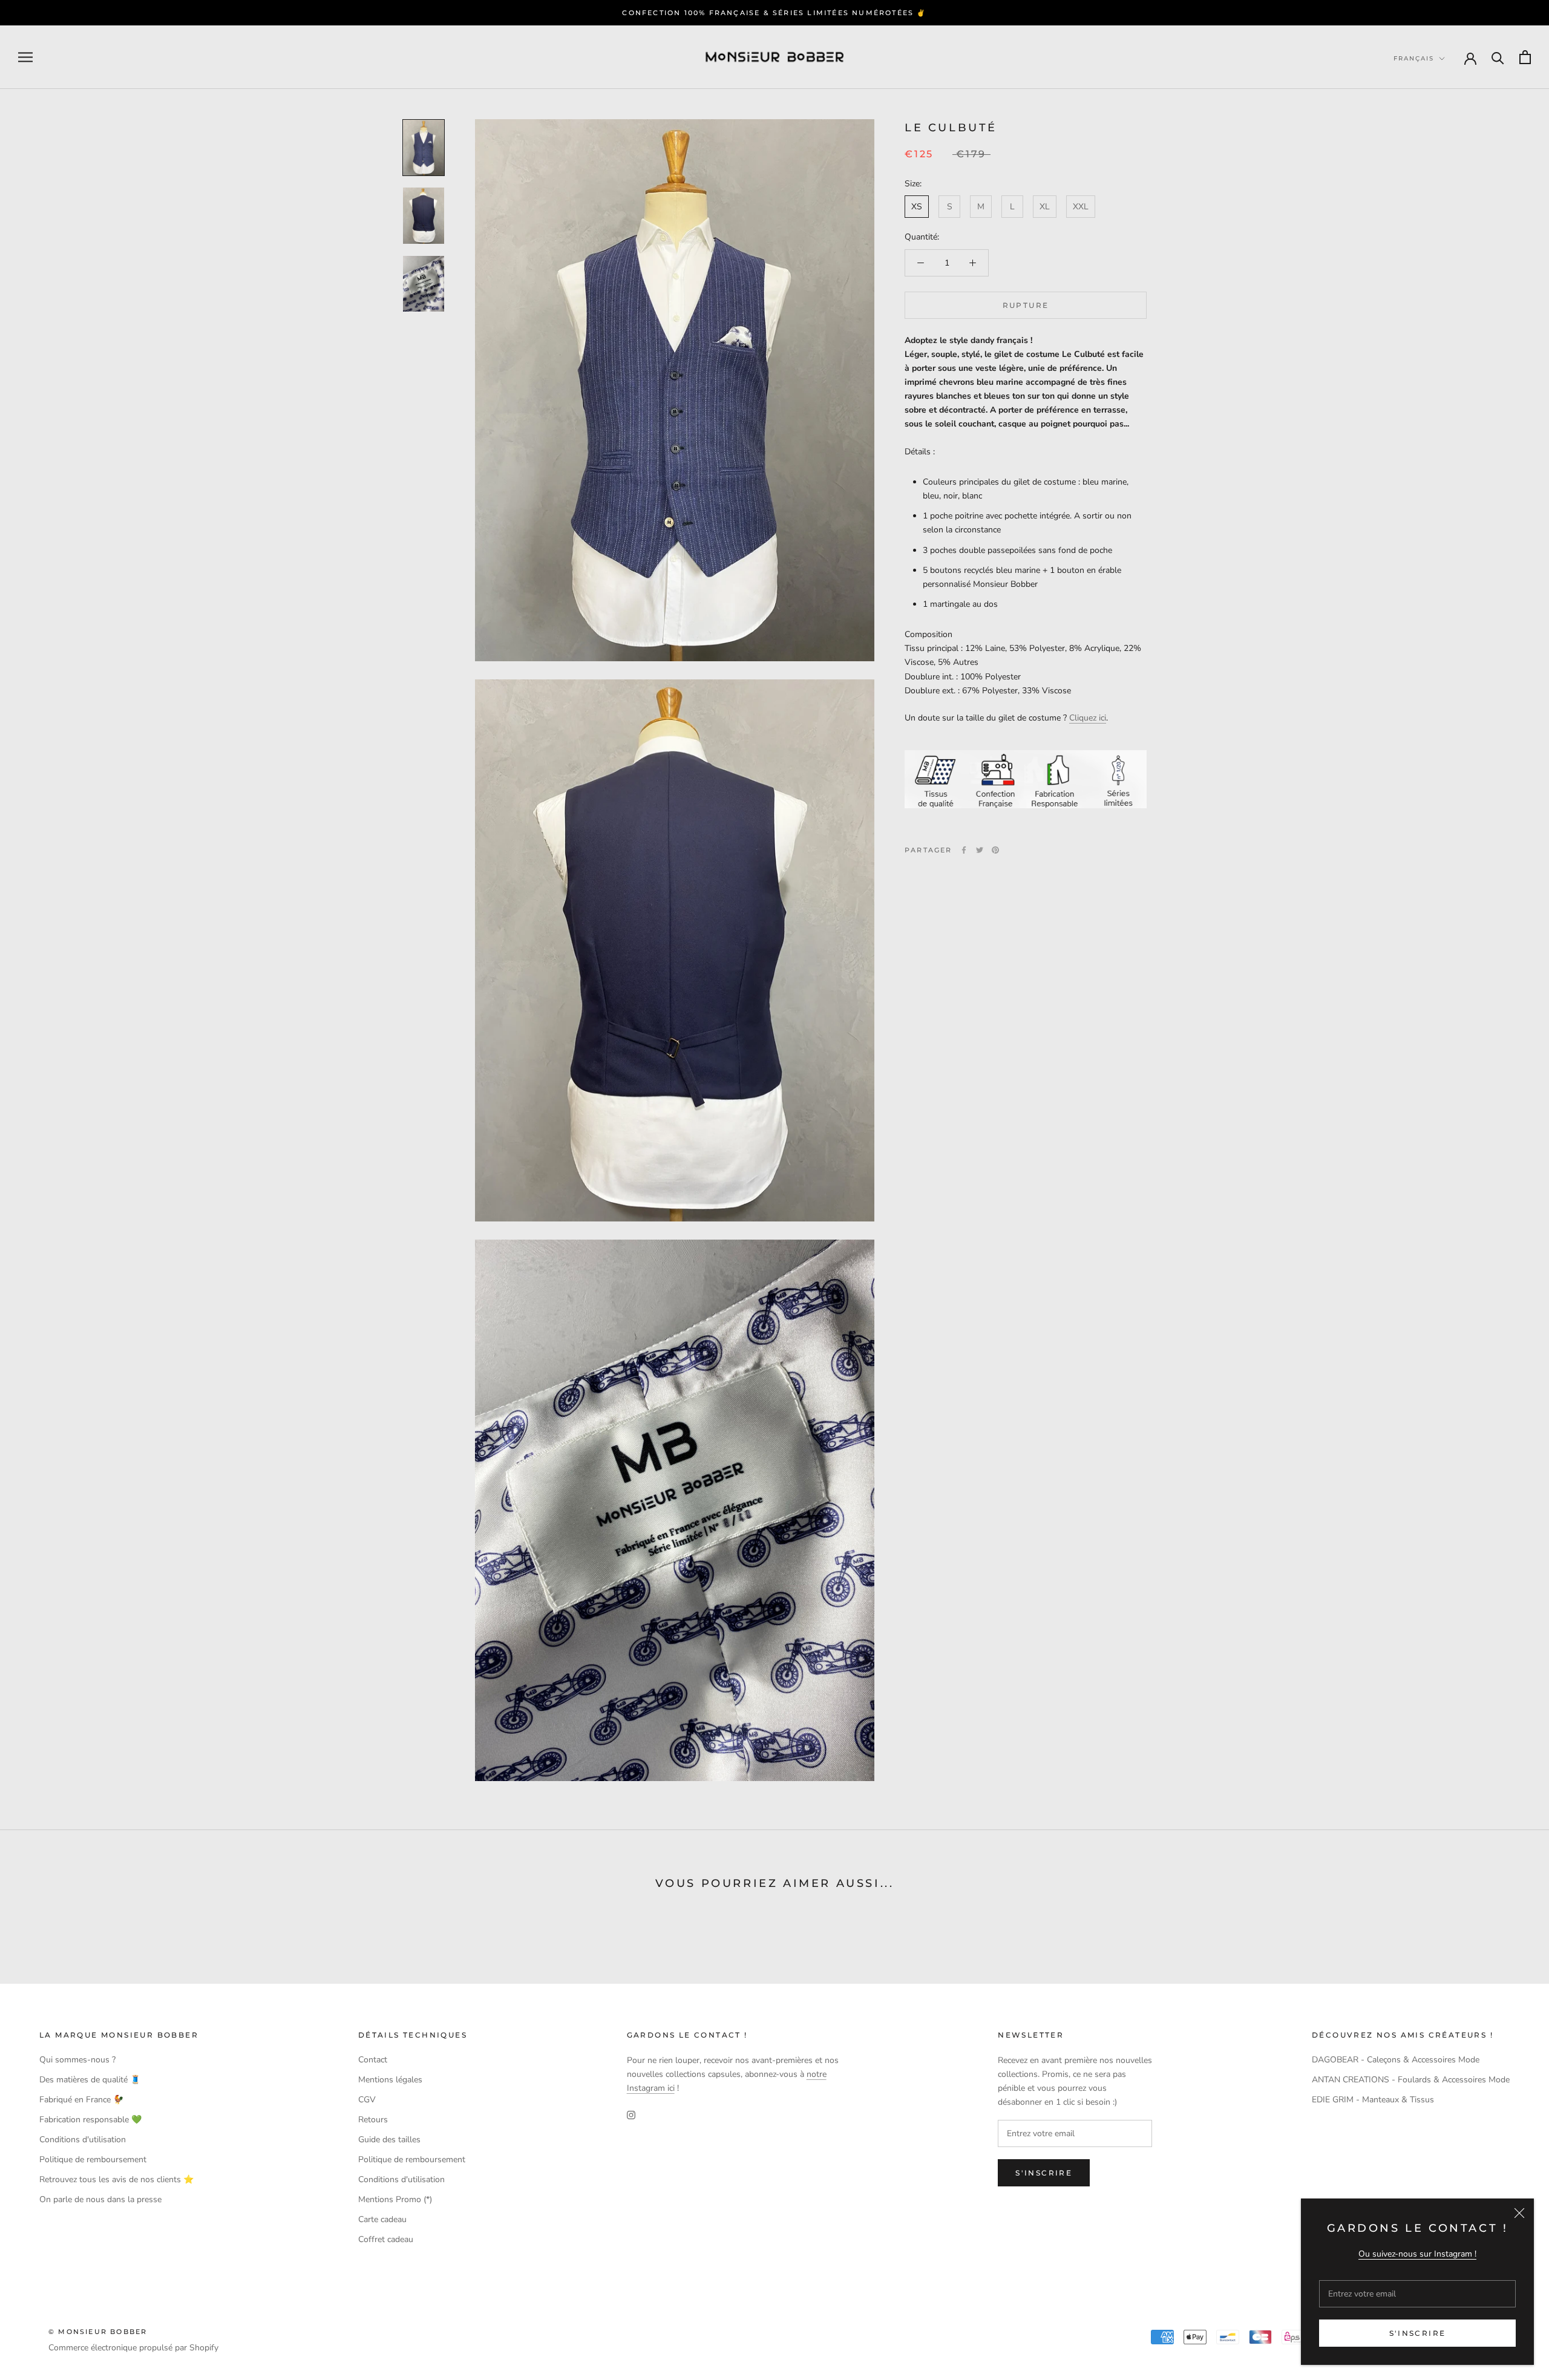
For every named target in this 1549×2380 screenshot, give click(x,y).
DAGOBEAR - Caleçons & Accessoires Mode (1396, 2060)
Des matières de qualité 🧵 (90, 2080)
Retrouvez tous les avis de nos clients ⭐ (116, 2179)
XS (917, 207)
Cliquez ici (1088, 718)
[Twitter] (980, 850)
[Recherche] (1498, 57)
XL (1045, 207)
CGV (367, 2100)
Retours (373, 2120)
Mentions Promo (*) (395, 2199)
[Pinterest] (995, 850)
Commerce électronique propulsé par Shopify (133, 2348)
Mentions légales (390, 2080)
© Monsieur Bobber (98, 2332)
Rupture (1026, 305)
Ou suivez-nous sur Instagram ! (1417, 2254)
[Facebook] (964, 850)
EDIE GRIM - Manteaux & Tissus (1373, 2100)
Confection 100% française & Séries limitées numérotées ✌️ (774, 13)
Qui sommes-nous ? (77, 2060)
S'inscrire (1418, 2333)
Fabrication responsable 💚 (90, 2120)
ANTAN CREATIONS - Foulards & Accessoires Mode (1411, 2080)
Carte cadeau (382, 2219)
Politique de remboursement (93, 2159)
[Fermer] (1519, 2213)
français (1414, 58)
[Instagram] (631, 2114)
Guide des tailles (389, 2140)
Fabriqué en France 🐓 (81, 2100)
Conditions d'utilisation (83, 2140)
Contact (373, 2060)
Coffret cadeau (386, 2239)
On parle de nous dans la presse (100, 2199)
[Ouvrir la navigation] (25, 57)
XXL (1081, 207)
